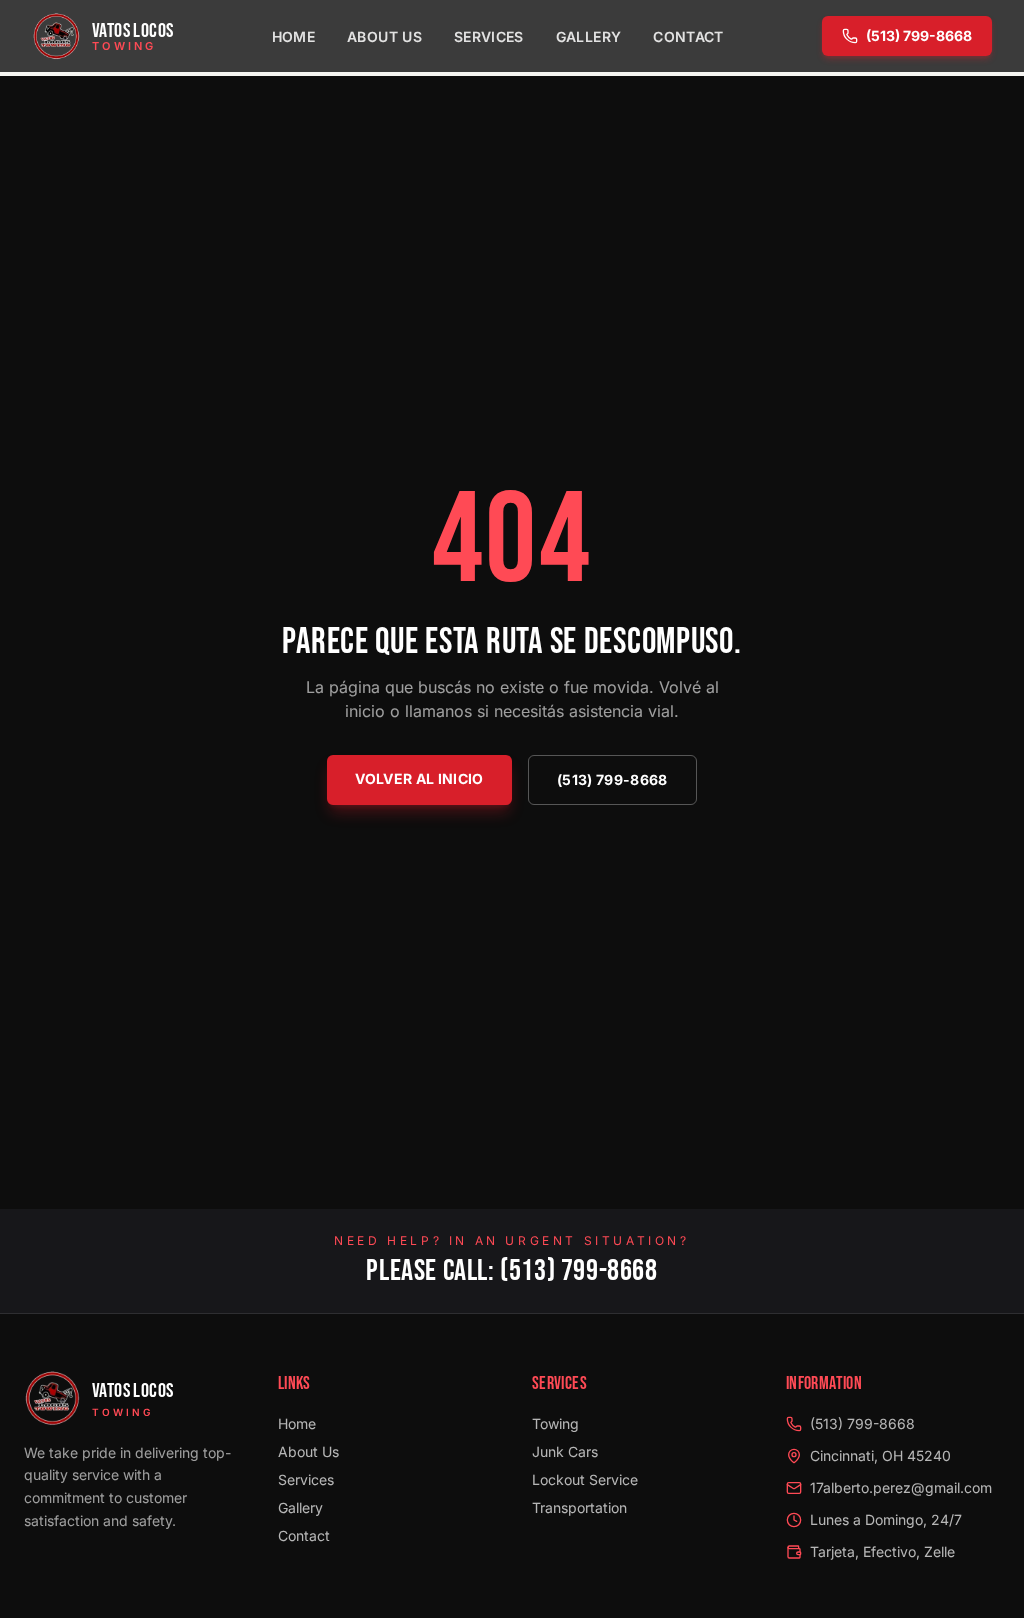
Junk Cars (565, 1451)
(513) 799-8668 (919, 35)
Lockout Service (585, 1479)
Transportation (579, 1507)
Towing (555, 1423)
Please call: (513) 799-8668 (511, 1271)
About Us (384, 36)
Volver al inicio (419, 778)
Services (489, 36)
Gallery (588, 36)
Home (293, 36)
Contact (688, 36)
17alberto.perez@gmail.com (901, 1487)
